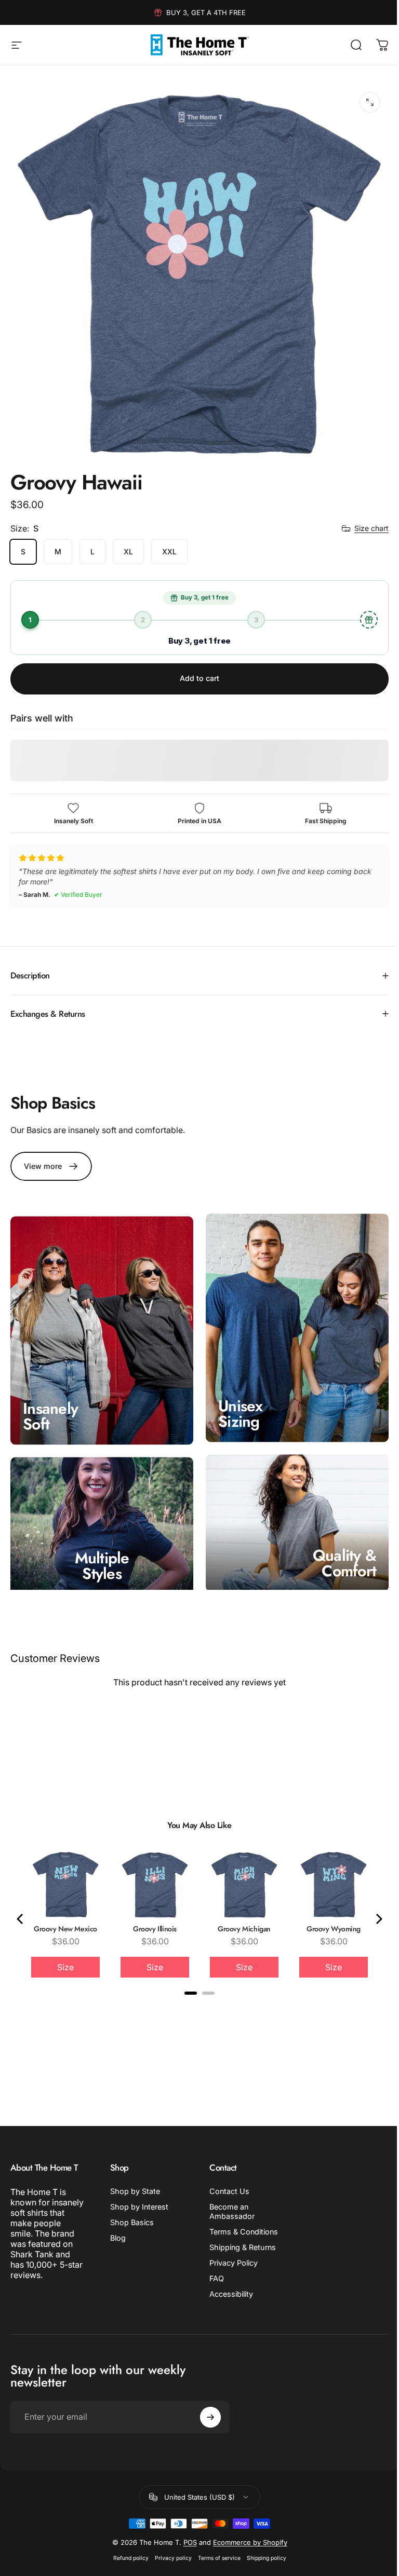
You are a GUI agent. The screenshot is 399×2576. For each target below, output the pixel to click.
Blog (116, 2222)
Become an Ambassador (228, 2196)
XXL (169, 551)
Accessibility (228, 2278)
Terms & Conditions (240, 2216)
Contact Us (226, 2176)
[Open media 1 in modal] (370, 102)
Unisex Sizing (237, 1401)
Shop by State (133, 2176)
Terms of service (215, 2543)
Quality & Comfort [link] (337, 1548)
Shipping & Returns (239, 2232)
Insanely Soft (50, 1404)
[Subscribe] (206, 2402)
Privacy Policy (230, 2247)
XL (128, 551)
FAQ (213, 2263)
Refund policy (127, 2543)
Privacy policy (169, 2543)
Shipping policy (262, 2543)
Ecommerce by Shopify (246, 2527)
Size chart (371, 528)
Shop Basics (130, 2207)
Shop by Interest (137, 2191)
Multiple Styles (100, 1550)
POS (186, 2527)
